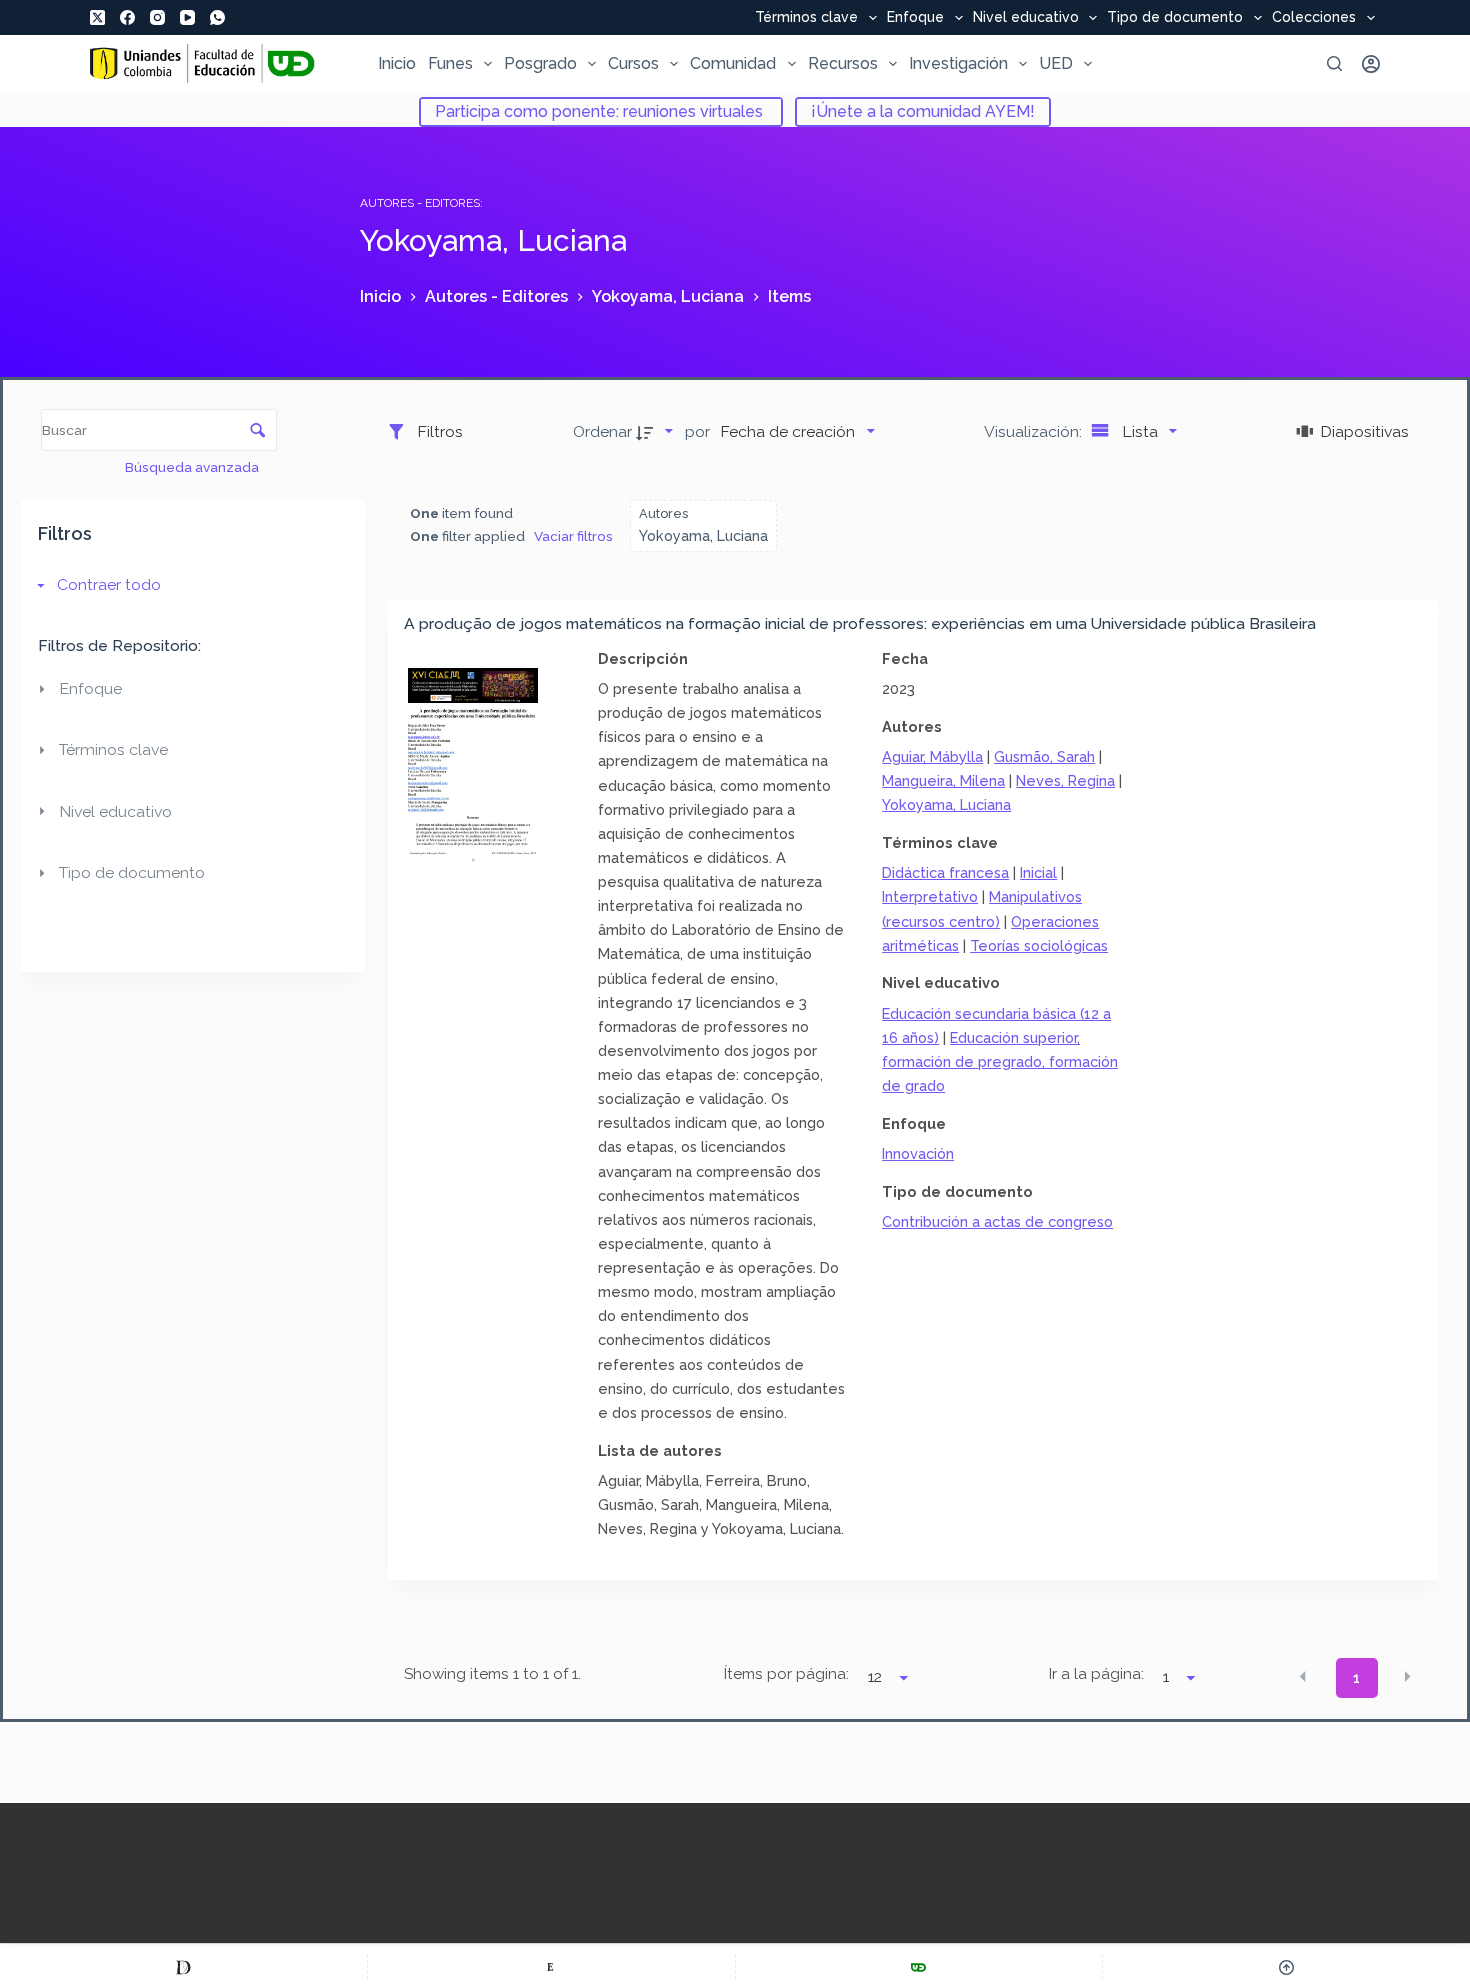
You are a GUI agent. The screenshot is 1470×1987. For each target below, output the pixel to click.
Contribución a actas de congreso (997, 1221)
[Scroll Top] (1286, 1967)
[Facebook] (127, 17)
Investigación (958, 63)
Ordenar (602, 431)
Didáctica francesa (945, 872)
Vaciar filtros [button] (573, 536)
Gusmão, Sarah (1044, 756)
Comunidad (733, 63)
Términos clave (806, 18)
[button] (1303, 1676)
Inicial (1038, 872)
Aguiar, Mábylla (932, 756)
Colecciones (1314, 18)
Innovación (918, 1153)
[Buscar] (1334, 63)
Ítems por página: (786, 1674)
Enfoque (915, 18)
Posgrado (540, 63)
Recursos (843, 63)
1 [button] (1356, 1678)
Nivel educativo (1026, 18)
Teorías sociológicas (1039, 945)
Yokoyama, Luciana (946, 804)
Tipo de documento (1175, 18)
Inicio (397, 63)
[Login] (1371, 64)
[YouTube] (187, 17)
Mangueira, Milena (943, 780)
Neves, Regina (1065, 780)
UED (1056, 63)
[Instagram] (157, 17)
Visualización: (1035, 431)
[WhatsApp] (217, 17)
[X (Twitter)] (97, 17)
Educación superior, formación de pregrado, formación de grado (1000, 1061)
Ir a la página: (1096, 1674)
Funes (450, 63)
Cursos (633, 63)
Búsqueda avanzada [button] (193, 467)
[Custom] (183, 1967)
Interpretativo (930, 896)
